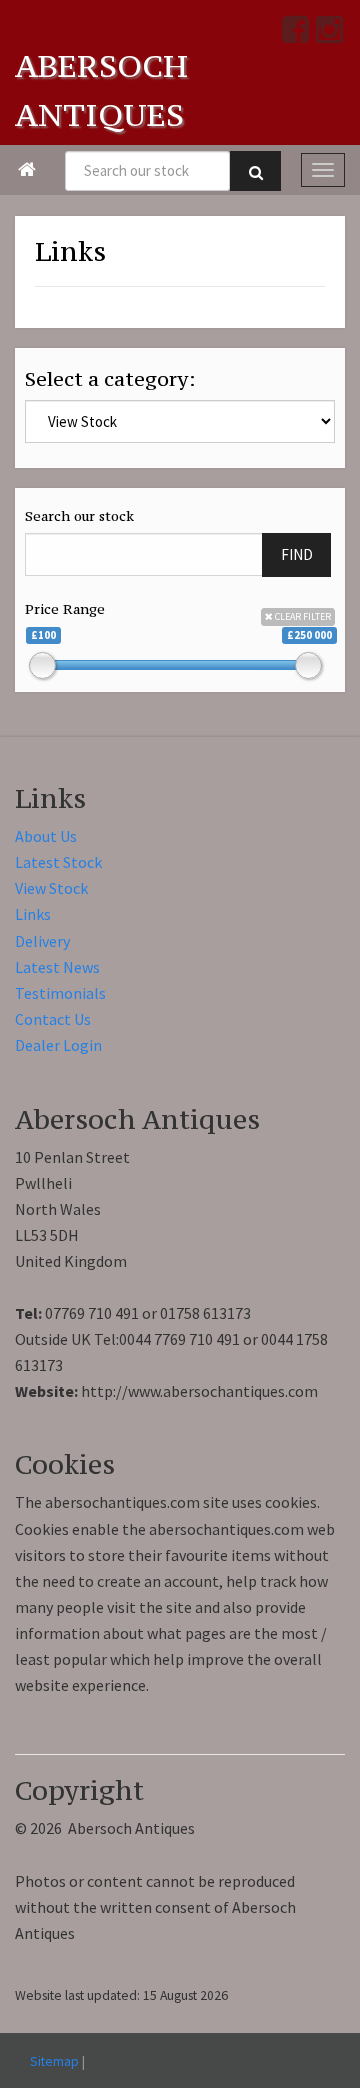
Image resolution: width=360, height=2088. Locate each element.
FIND (297, 554)
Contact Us (53, 1019)
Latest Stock (58, 862)
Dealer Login (58, 1045)
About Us (46, 836)
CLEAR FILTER (302, 616)
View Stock (51, 888)
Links (33, 914)
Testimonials (60, 993)
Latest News (57, 967)
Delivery (42, 941)
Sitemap (54, 2061)
